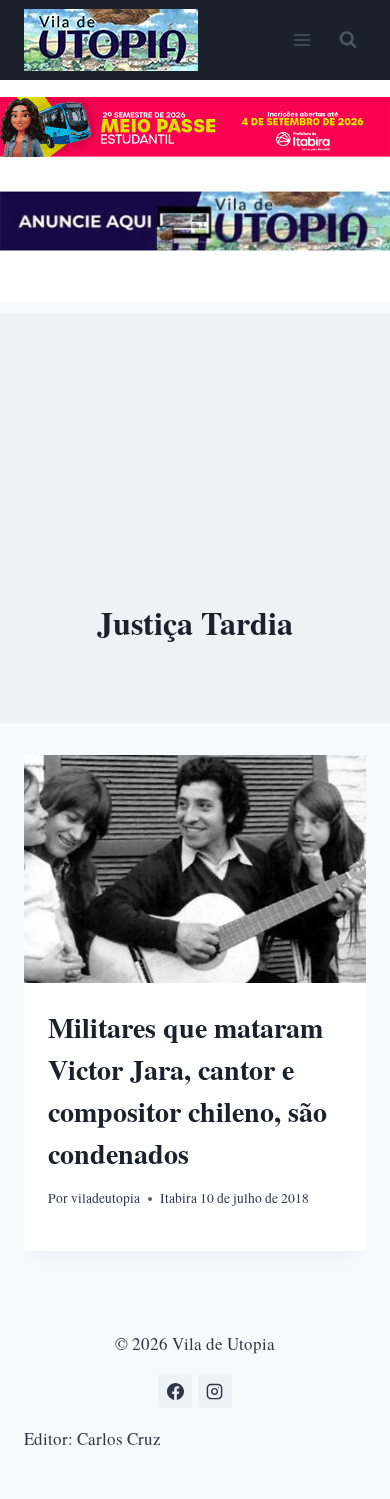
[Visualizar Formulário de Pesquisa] (348, 40)
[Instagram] (215, 1391)
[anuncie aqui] (195, 244)
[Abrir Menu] (301, 39)
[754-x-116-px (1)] (195, 150)
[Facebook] (175, 1391)
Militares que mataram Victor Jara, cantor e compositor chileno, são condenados (187, 1090)
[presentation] (195, 869)
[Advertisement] (195, 413)
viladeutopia (105, 1198)
